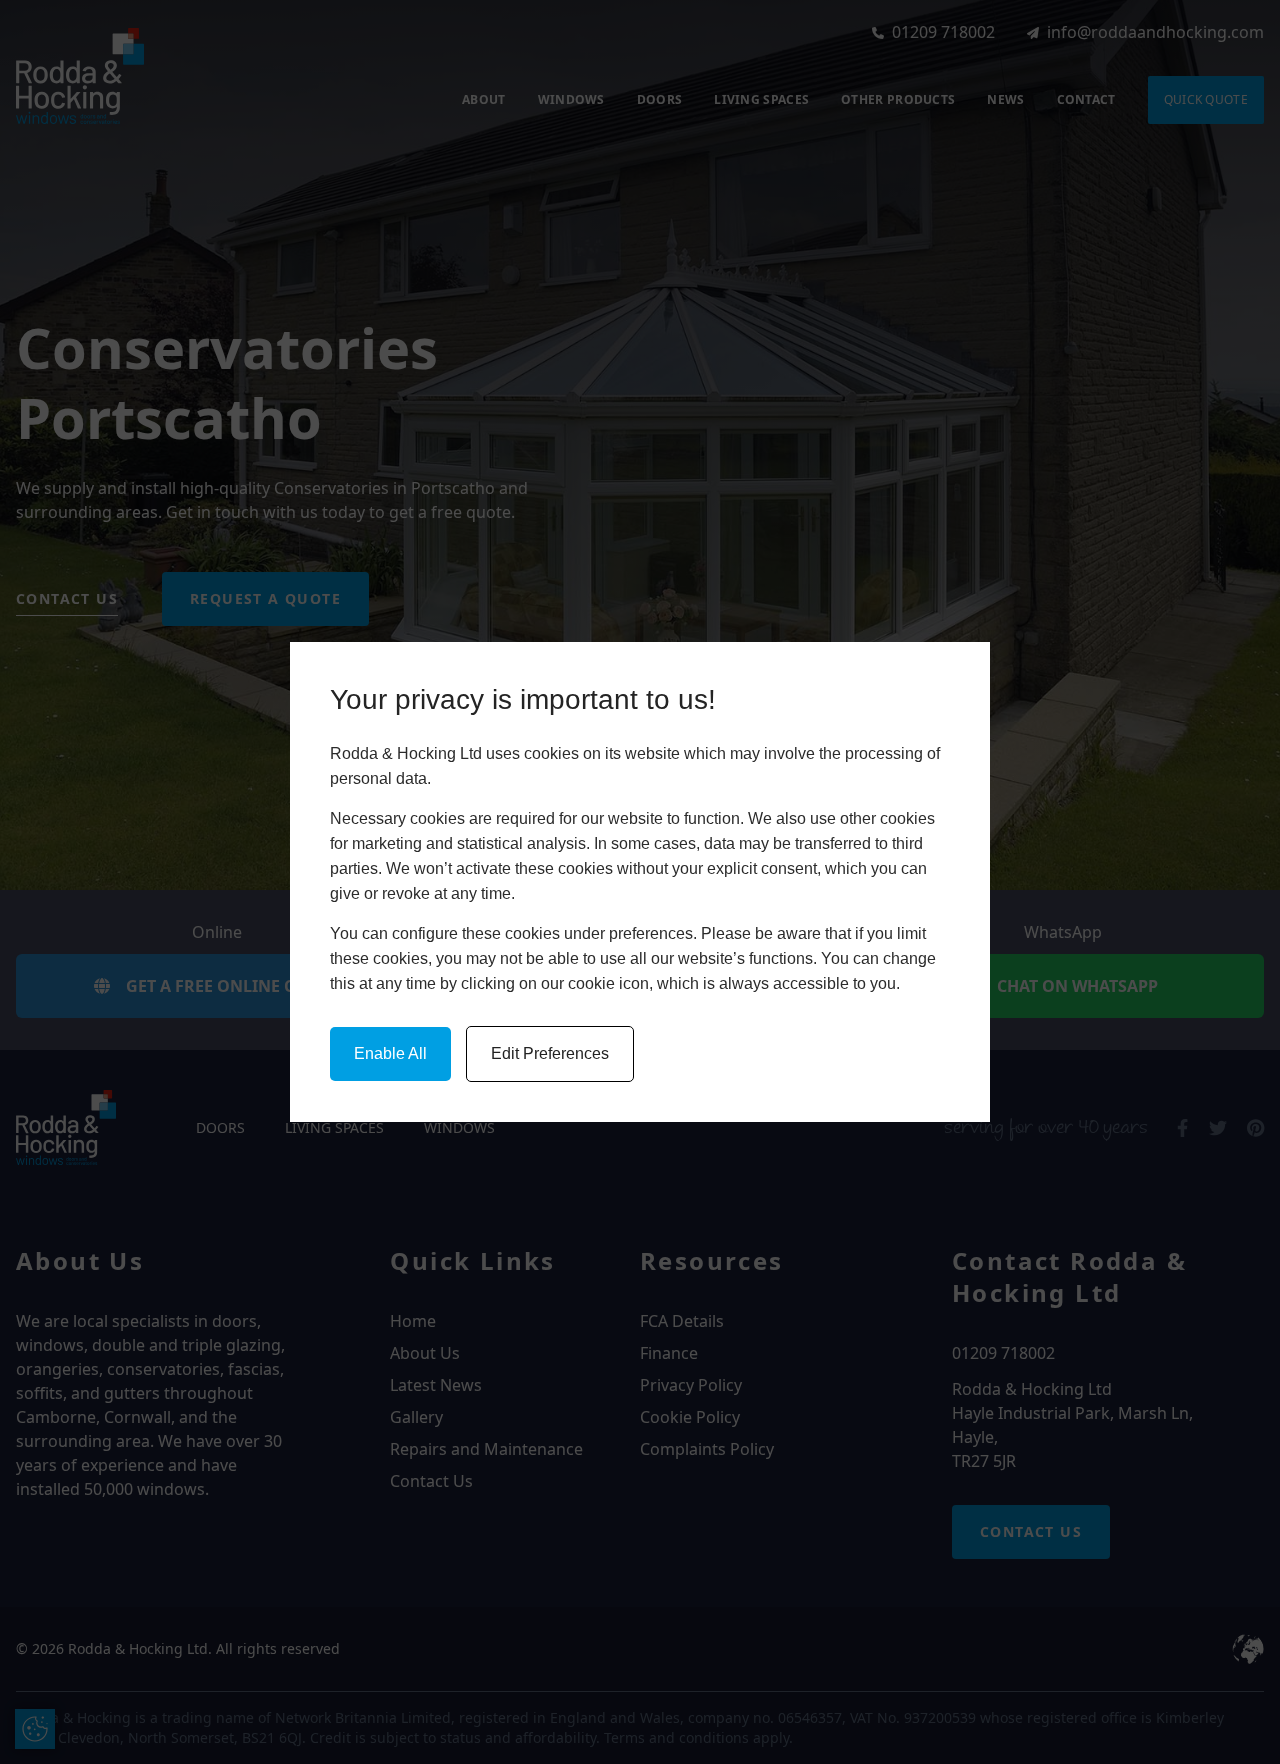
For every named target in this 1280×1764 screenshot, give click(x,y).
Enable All (390, 1053)
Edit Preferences (550, 1053)
